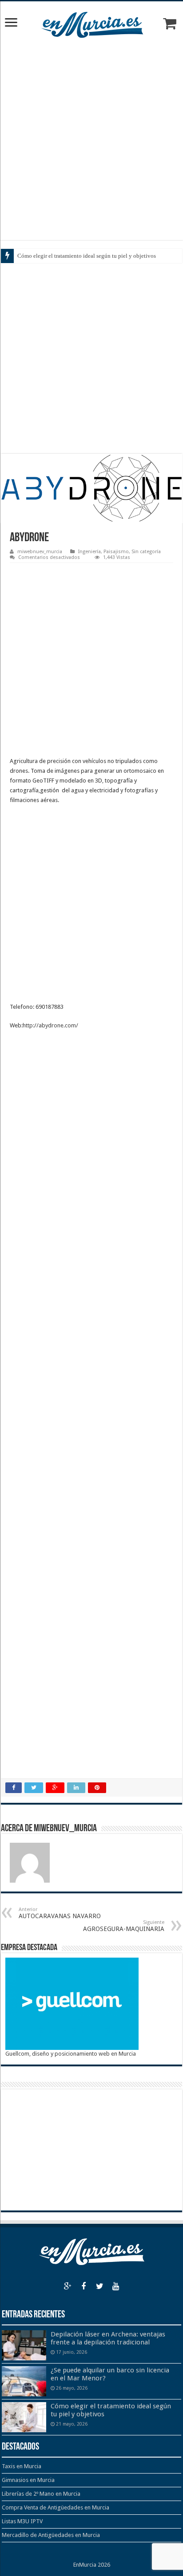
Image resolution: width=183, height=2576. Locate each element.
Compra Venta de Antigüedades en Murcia (56, 2507)
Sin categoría (146, 552)
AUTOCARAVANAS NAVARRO (60, 1913)
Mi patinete (31, 256)
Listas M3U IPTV (22, 2521)
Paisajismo (116, 552)
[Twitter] (99, 2286)
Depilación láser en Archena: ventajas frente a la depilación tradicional (108, 2338)
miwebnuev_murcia (40, 552)
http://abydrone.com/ (50, 1025)
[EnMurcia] (92, 23)
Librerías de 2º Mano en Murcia (41, 2494)
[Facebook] (84, 2286)
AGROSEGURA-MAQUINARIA (124, 1926)
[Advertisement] (91, 140)
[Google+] (68, 2286)
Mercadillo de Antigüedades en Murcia (51, 2535)
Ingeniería (90, 552)
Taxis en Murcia (22, 2466)
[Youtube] (115, 2286)
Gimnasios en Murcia (28, 2480)
